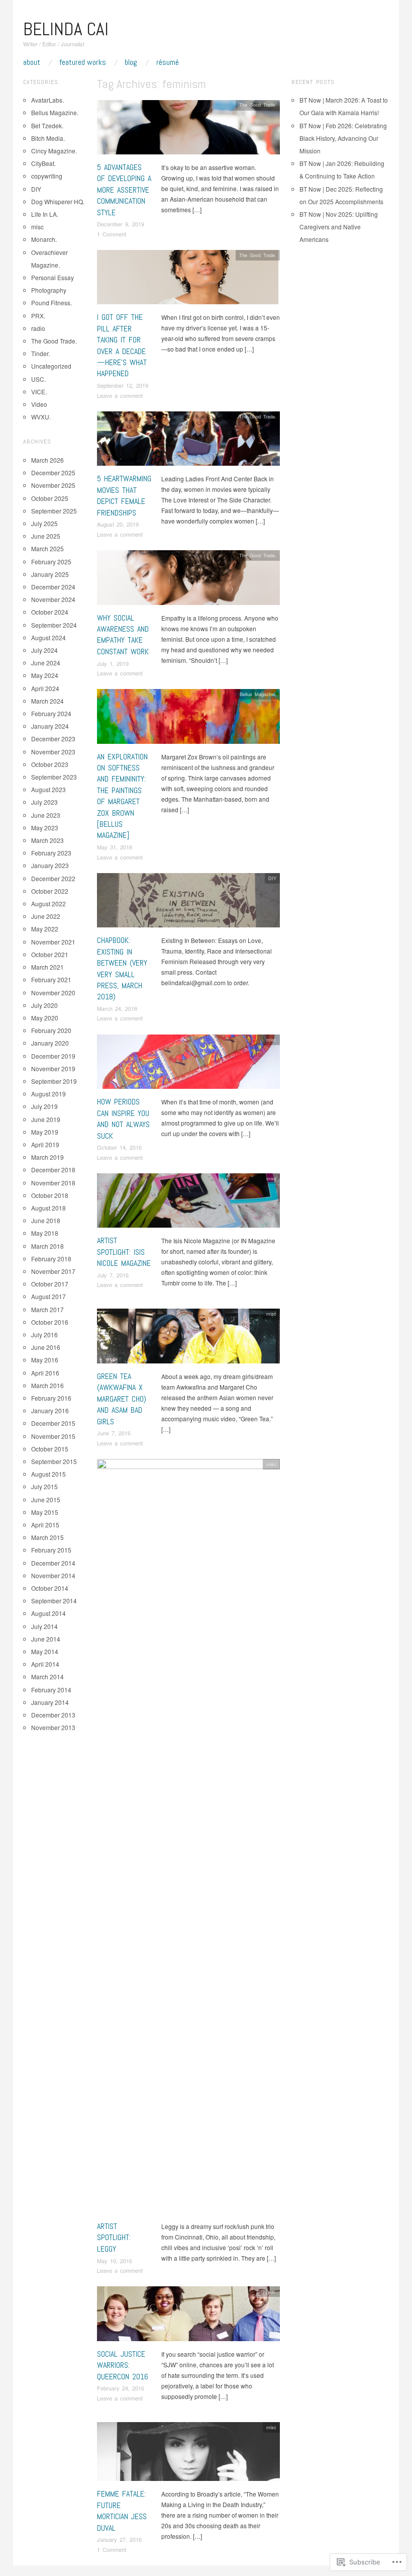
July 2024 (44, 650)
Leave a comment (120, 395)
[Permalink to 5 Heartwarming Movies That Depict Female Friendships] (188, 441)
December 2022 (53, 878)
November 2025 (53, 485)
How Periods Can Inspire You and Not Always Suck (123, 1119)
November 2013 (53, 1727)
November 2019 (53, 1068)
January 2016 (50, 1410)
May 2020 (45, 1018)
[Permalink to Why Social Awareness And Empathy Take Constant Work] (188, 580)
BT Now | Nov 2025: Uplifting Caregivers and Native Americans (339, 227)
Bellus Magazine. (258, 694)
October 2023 (50, 764)
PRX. (38, 316)
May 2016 (45, 1360)
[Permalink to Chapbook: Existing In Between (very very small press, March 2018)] (188, 903)
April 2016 (45, 1373)
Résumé (168, 62)
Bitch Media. (48, 138)
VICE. (39, 392)
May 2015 (45, 1512)
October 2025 (50, 498)
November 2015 (53, 1436)
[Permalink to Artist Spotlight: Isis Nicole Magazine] (188, 1203)
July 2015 (44, 1486)
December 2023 (53, 739)
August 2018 (48, 1208)
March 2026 (47, 460)
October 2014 (50, 1588)
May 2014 (45, 1651)
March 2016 (47, 1385)
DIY (272, 878)
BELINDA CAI (66, 29)
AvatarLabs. (47, 100)
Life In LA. (45, 214)
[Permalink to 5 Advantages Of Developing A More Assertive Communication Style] (188, 130)
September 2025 (54, 511)
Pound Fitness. (51, 303)
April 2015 (45, 1525)
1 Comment (112, 234)
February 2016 (51, 1398)
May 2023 (45, 828)
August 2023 (48, 789)
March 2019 (47, 1157)
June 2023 (46, 815)
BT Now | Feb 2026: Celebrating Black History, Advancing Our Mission (343, 138)
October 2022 (50, 891)
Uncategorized (51, 366)
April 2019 (45, 1144)
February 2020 (51, 1030)
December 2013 (53, 1715)
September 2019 (54, 1081)
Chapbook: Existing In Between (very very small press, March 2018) (122, 968)
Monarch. (44, 239)
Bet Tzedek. (47, 125)
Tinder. (40, 353)
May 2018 (45, 1233)
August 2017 (48, 1296)
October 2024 (50, 612)
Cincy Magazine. (54, 151)
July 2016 (44, 1335)
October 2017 (50, 1284)
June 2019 (46, 1119)
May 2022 (45, 929)
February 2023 (51, 853)
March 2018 (47, 1246)
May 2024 (45, 675)
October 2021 (50, 954)
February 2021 (51, 979)
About (32, 62)
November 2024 (53, 599)
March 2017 (47, 1309)
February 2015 (51, 1550)
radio (38, 328)
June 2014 (46, 1639)
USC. (38, 379)
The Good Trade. (258, 105)
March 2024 (47, 701)
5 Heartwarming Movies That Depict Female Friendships (124, 495)
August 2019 (48, 1094)
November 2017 (53, 1271)
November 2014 (53, 1575)
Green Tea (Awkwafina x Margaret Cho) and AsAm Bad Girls (122, 1399)
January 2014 (50, 1702)
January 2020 (50, 1043)
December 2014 (53, 1563)
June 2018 (46, 1220)
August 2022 (48, 904)
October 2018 (50, 1195)
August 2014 (48, 1613)
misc (271, 1040)
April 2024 (45, 688)
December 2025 (53, 473)
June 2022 (46, 916)
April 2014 (45, 1664)
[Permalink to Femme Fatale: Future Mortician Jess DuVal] (188, 2454)
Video (39, 404)
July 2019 (44, 1106)
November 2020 (53, 993)
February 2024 (51, 713)
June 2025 (46, 536)
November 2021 (53, 942)
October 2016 (50, 1322)
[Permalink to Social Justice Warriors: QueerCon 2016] (188, 2316)
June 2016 (46, 1347)
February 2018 (51, 1259)
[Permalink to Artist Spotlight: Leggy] (188, 1839)
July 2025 (44, 523)
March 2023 (47, 840)
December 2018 (53, 1170)
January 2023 (50, 865)
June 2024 (46, 663)
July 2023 (44, 802)
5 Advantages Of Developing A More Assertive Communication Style (124, 190)
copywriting (47, 176)
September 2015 (54, 1461)
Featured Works (83, 62)
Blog (131, 62)
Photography (49, 290)
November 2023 (53, 752)
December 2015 (53, 1423)
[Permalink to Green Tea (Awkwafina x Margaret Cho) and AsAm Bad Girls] (188, 1339)
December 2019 (53, 1056)
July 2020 (44, 1005)
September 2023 (54, 777)
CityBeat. (267, 2291)
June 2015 (46, 1499)
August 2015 (48, 1474)
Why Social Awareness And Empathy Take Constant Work (123, 635)
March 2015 (47, 1537)
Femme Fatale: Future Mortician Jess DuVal (122, 2511)
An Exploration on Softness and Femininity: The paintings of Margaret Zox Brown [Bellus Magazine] (122, 796)
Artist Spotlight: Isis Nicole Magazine (124, 1252)
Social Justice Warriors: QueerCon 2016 (123, 2365)
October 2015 (50, 1449)
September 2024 (54, 625)
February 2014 (51, 1690)
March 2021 (47, 967)
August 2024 (48, 637)
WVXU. (41, 417)
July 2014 (44, 1626)
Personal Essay (53, 277)
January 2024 (50, 726)
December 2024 (53, 587)
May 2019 (45, 1132)
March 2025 (47, 548)
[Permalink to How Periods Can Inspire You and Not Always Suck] (188, 1064)
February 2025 (51, 562)
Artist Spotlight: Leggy (114, 2238)
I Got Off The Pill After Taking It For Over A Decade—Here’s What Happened (122, 345)
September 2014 (54, 1601)
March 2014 (47, 1677)
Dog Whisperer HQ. (58, 201)
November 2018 (53, 1183)
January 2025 (50, 574)
